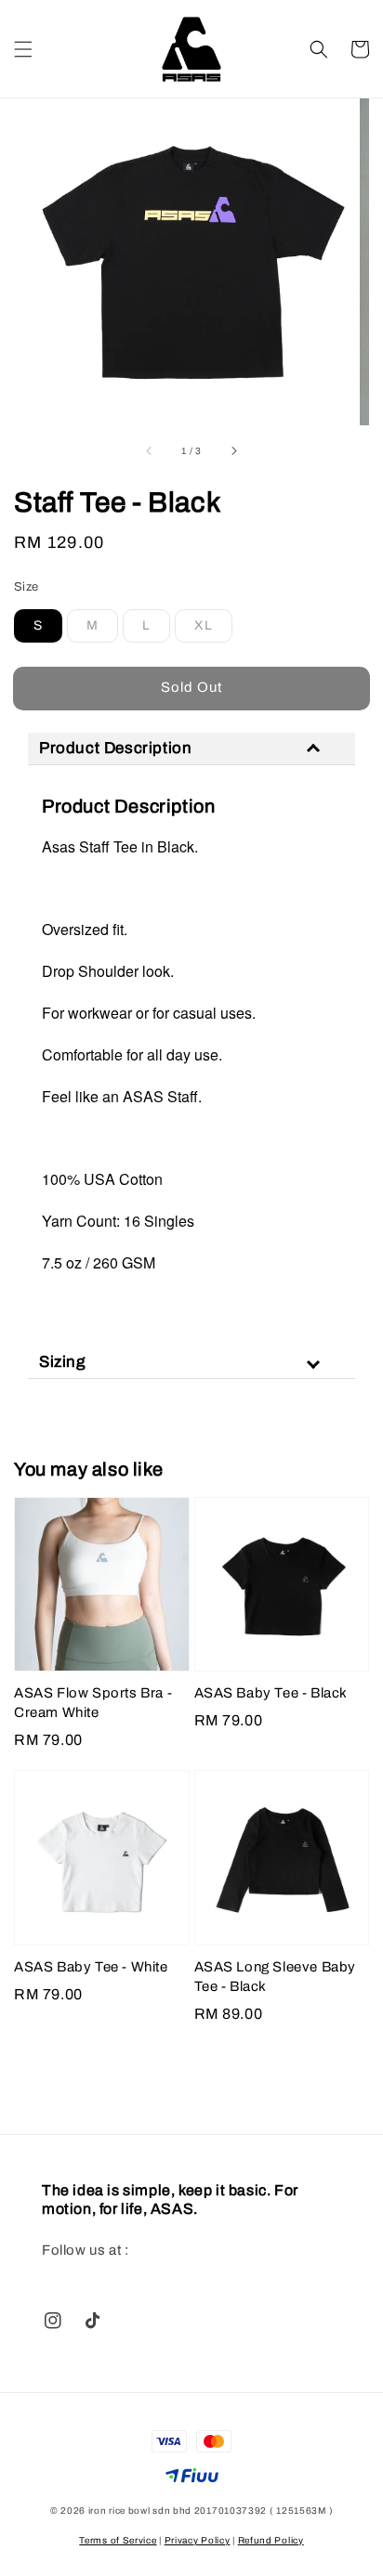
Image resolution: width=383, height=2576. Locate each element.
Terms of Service (118, 2540)
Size (26, 587)
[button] (23, 49)
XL (204, 625)
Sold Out (191, 687)
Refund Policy (271, 2540)
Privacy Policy (198, 2540)
